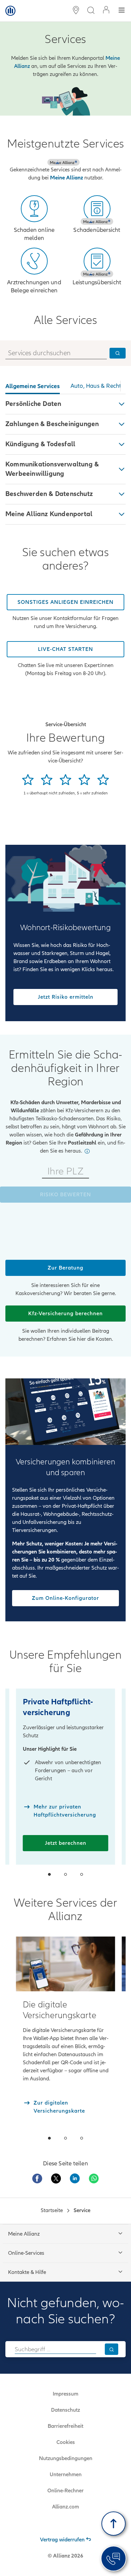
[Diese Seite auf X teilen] (56, 2178)
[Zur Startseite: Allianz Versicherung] (10, 11)
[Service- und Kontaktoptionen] (114, 2559)
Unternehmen (66, 2475)
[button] (65, 404)
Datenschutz (65, 2410)
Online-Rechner (65, 2491)
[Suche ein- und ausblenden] (91, 11)
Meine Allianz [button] (24, 2234)
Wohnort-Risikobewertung (65, 928)
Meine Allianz (67, 178)
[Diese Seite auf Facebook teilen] (37, 2178)
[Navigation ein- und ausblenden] (122, 11)
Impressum (65, 2394)
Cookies (66, 2442)
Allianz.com (65, 2507)
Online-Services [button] (26, 2253)
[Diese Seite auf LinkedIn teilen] (75, 2178)
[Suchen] (112, 2349)
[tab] (33, 387)
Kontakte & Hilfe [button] (27, 2272)
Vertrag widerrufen (62, 2540)
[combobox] (55, 2349)
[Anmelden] (106, 11)
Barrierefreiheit (65, 2426)
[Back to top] (114, 2524)
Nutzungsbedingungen (66, 2458)
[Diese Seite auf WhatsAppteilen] (94, 2178)
